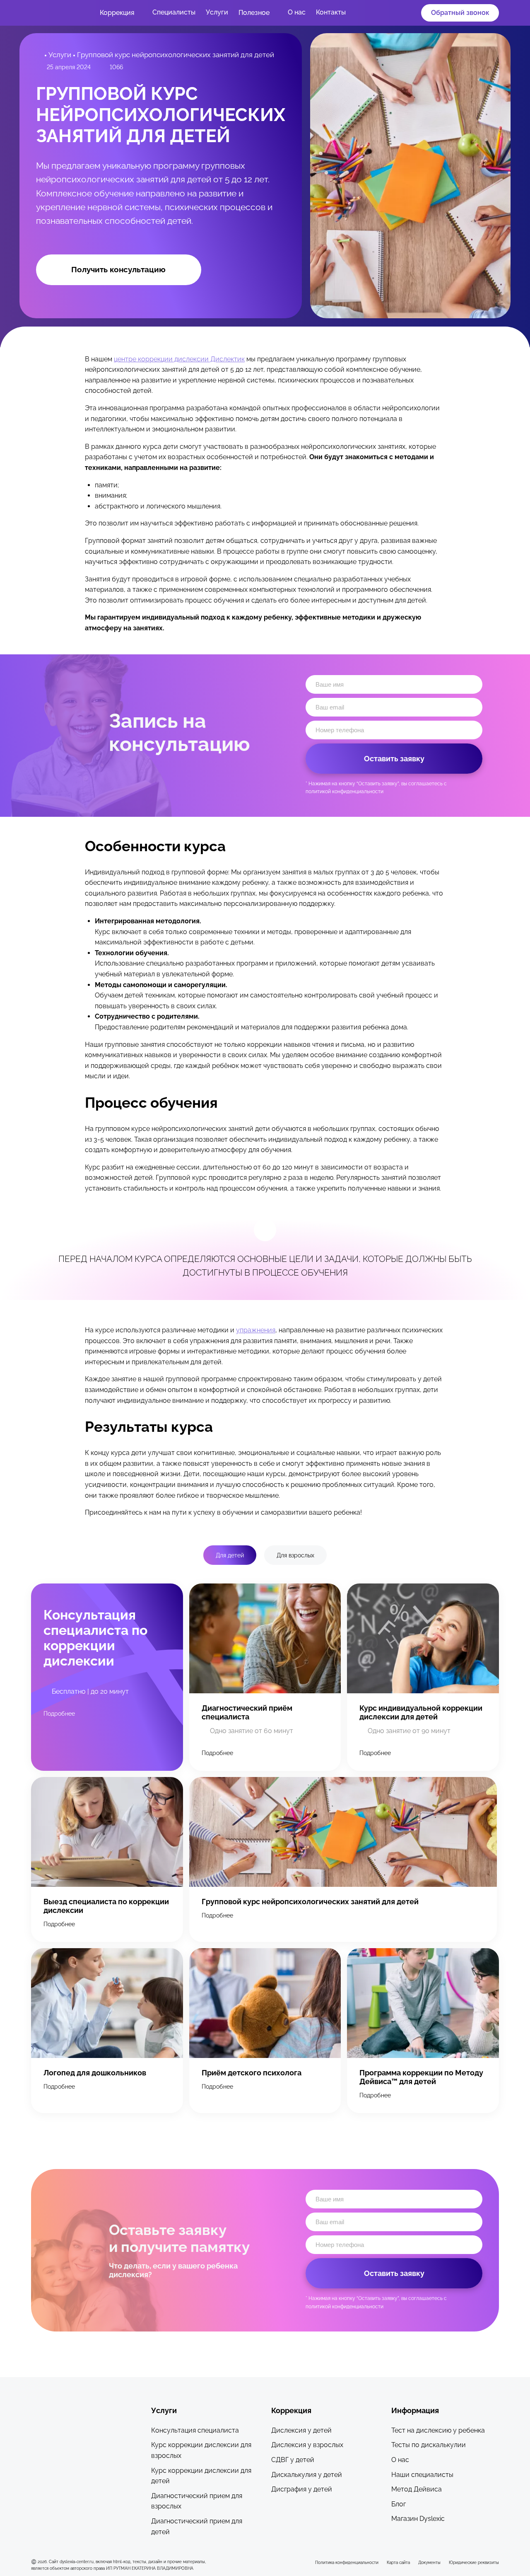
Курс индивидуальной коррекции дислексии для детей (421, 1712)
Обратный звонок (460, 13)
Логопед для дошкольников (95, 2073)
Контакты (331, 12)
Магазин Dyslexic (418, 2519)
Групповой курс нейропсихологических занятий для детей (310, 1902)
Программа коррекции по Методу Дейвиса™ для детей (421, 2077)
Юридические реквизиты (474, 2562)
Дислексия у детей (301, 2430)
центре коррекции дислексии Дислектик (179, 359)
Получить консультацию (118, 269)
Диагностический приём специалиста (247, 1712)
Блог (399, 2504)
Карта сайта (398, 2562)
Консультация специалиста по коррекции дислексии (95, 1638)
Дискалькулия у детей (307, 2475)
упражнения (256, 1330)
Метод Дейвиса (417, 2489)
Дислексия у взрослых (307, 2445)
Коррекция (117, 13)
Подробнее (59, 1713)
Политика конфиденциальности (347, 2562)
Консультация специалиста (195, 2430)
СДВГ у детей (293, 2460)
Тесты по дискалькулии (429, 2445)
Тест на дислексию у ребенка (438, 2430)
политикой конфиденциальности (344, 792)
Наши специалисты (422, 2475)
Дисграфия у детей (302, 2489)
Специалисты (174, 12)
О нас (297, 12)
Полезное (254, 13)
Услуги (217, 12)
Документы (429, 2562)
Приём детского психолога (252, 2073)
